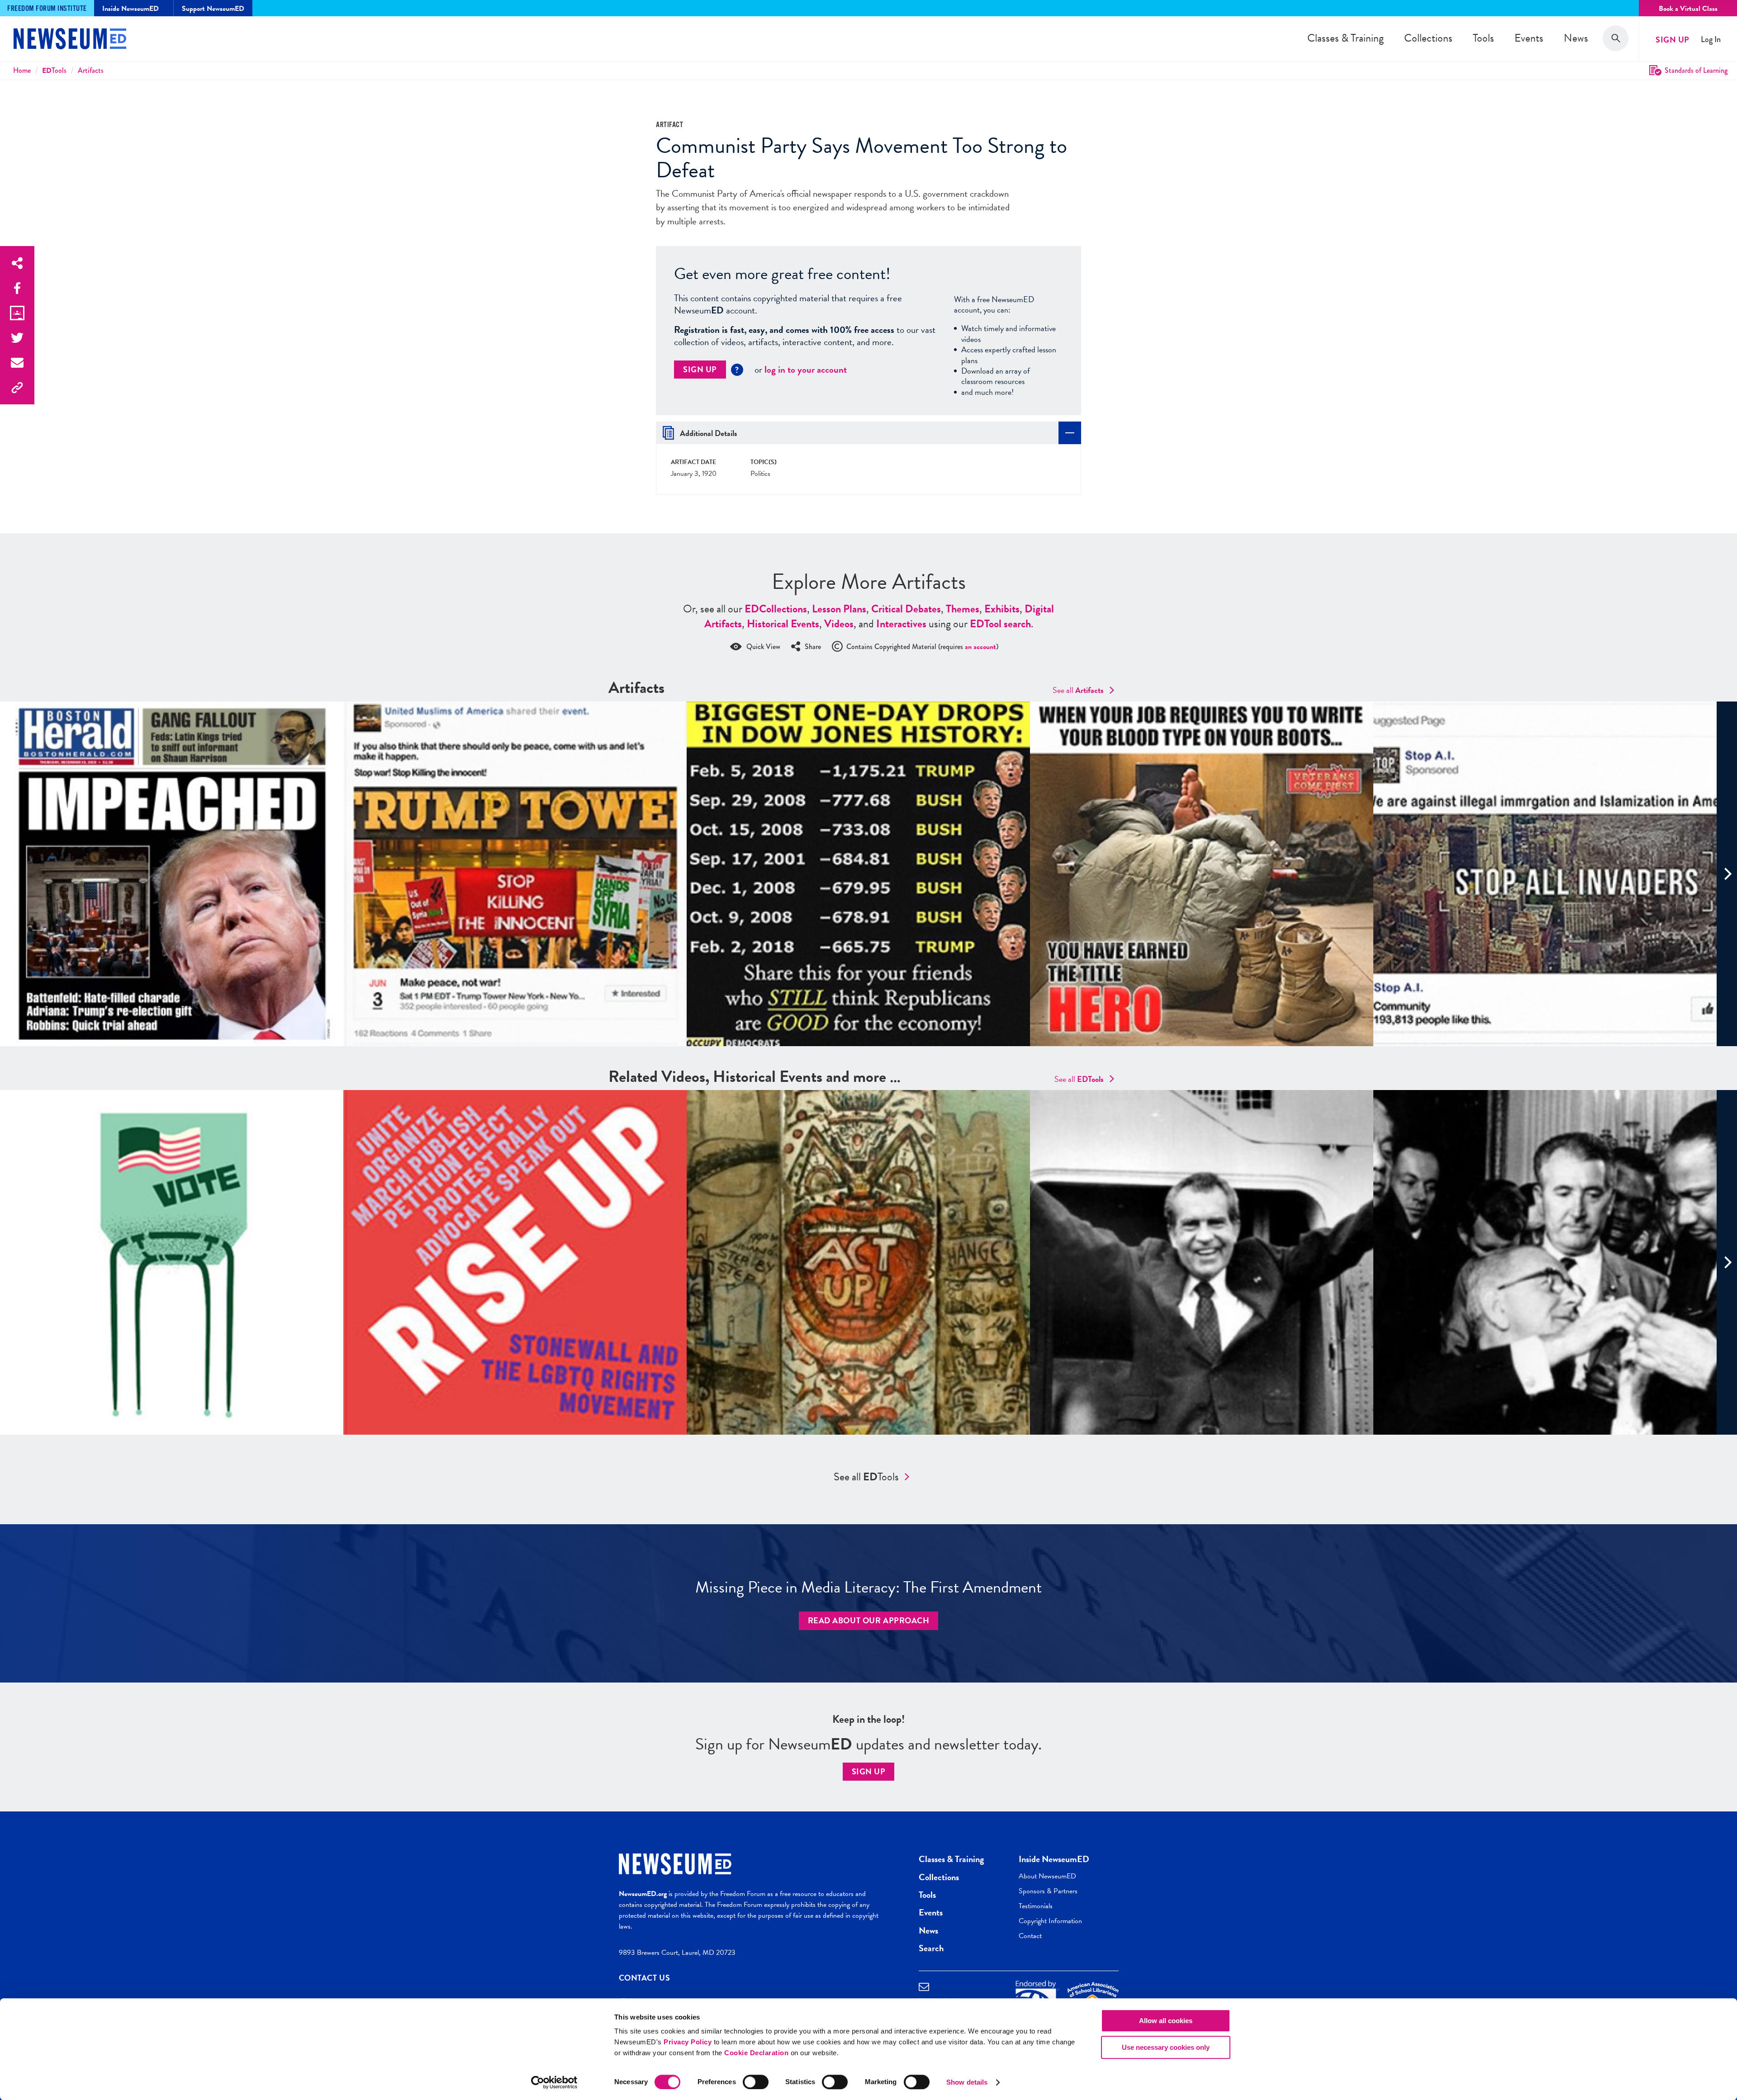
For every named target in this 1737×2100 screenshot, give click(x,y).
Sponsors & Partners (1048, 1891)
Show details (967, 2082)
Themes (963, 609)
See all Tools (866, 1477)
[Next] (1727, 874)
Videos (839, 624)
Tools (1483, 38)
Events (1529, 38)
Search (931, 1948)
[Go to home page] (70, 40)
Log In (1711, 40)
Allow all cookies (1166, 2021)
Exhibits (1002, 609)
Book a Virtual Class (1688, 9)
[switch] (756, 2082)
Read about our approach (869, 1620)
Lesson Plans (839, 609)
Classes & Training (1345, 38)
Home (22, 70)
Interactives (901, 624)
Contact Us (645, 1978)
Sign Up (1673, 40)
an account (980, 647)
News (1576, 38)
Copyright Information (1050, 1921)
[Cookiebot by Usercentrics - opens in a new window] (554, 2082)
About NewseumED (1047, 1876)
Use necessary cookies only (1166, 2047)
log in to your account (806, 370)
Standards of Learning (1696, 70)
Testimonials (1036, 1906)
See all (1078, 690)
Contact (1030, 1936)
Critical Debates (906, 609)
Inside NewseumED (1054, 1859)
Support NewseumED (213, 9)
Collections (1428, 38)
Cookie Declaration (756, 2053)
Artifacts (91, 70)
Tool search (1000, 624)
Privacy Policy (688, 2042)
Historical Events (783, 624)
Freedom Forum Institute (47, 9)
